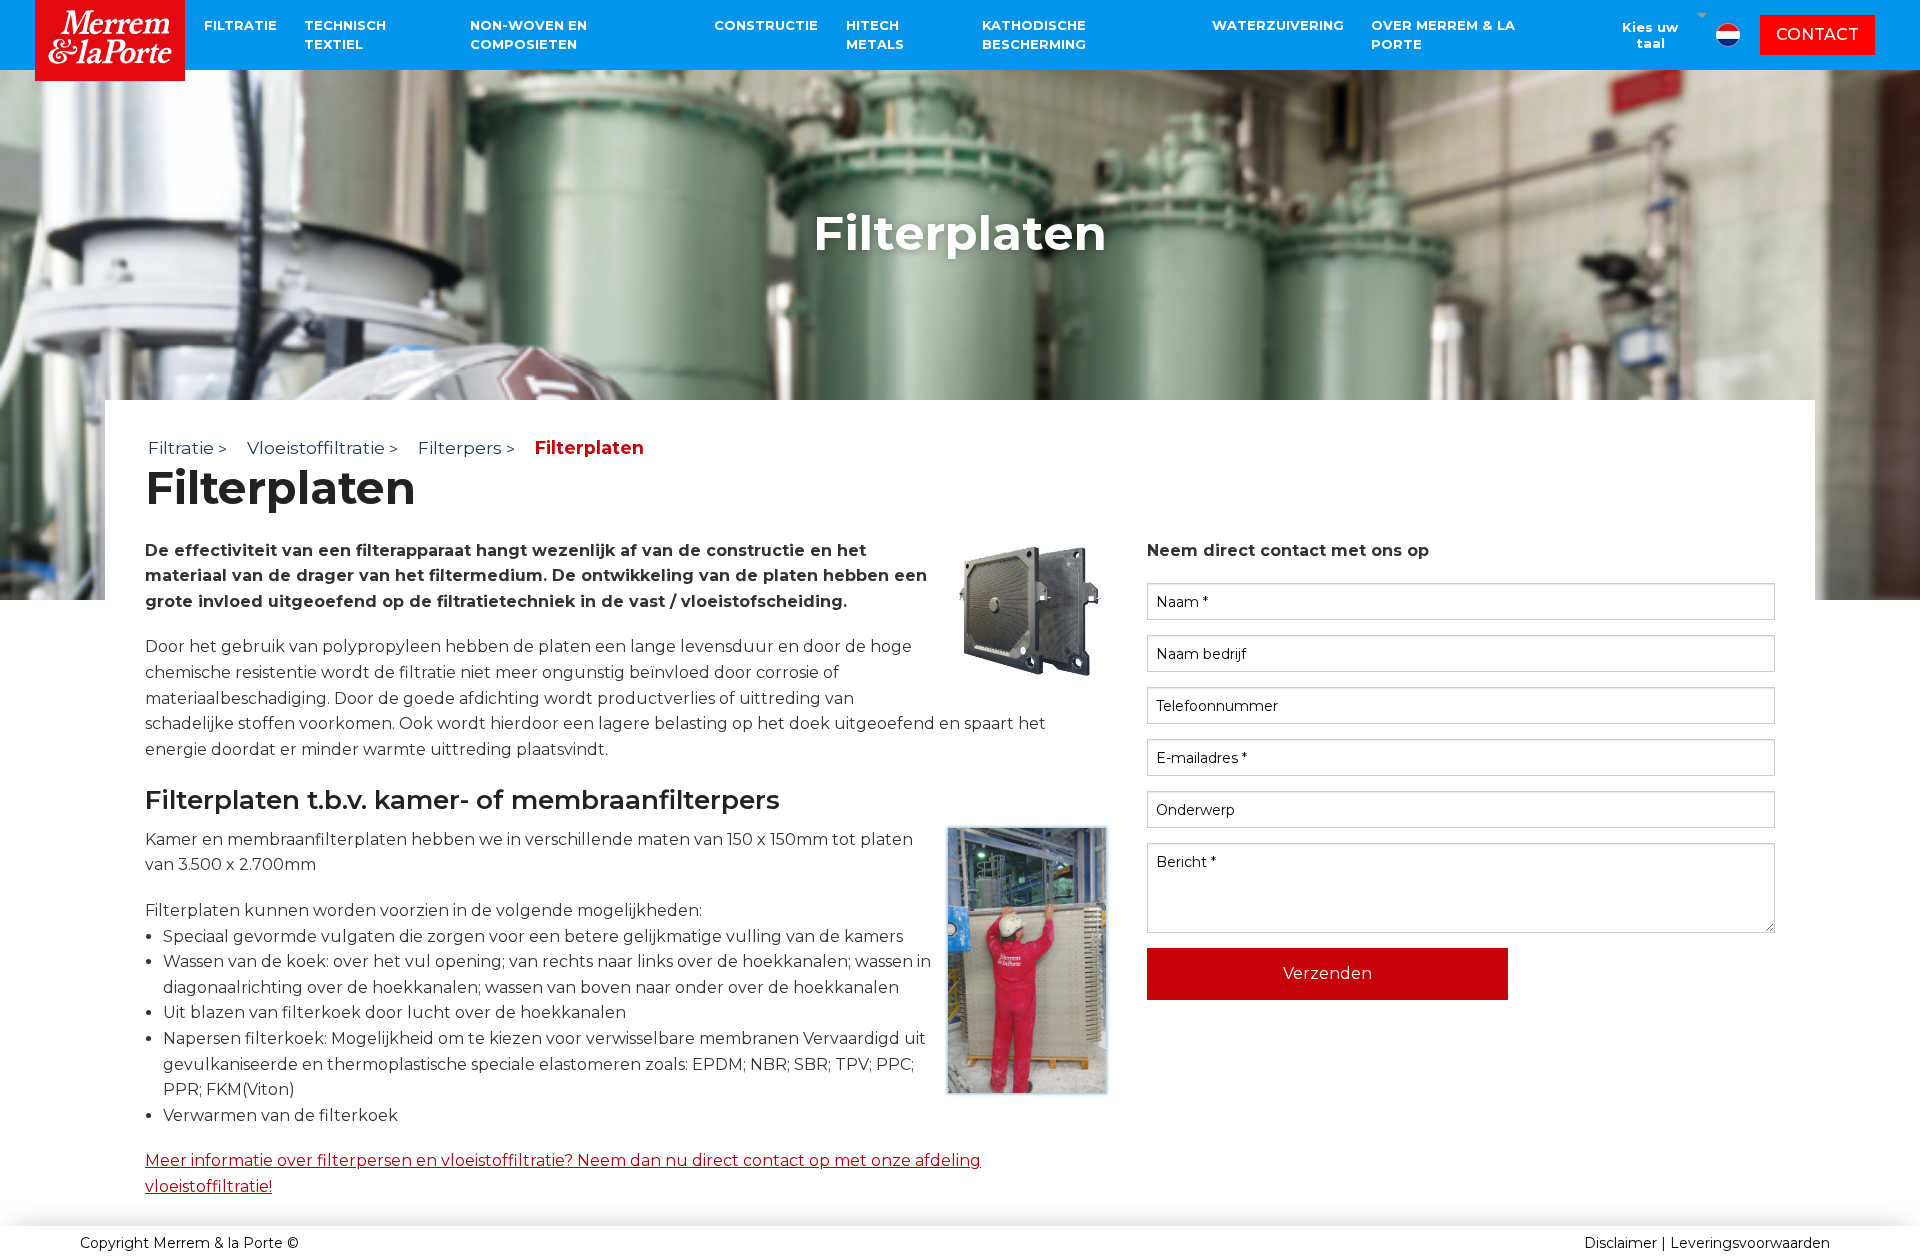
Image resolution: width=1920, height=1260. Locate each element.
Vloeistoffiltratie (316, 447)
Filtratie (181, 447)
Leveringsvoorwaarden (1750, 1243)
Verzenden (1327, 973)
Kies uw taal (1650, 35)
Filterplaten (589, 447)
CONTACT (1817, 34)
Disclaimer (1620, 1243)
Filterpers (460, 447)
